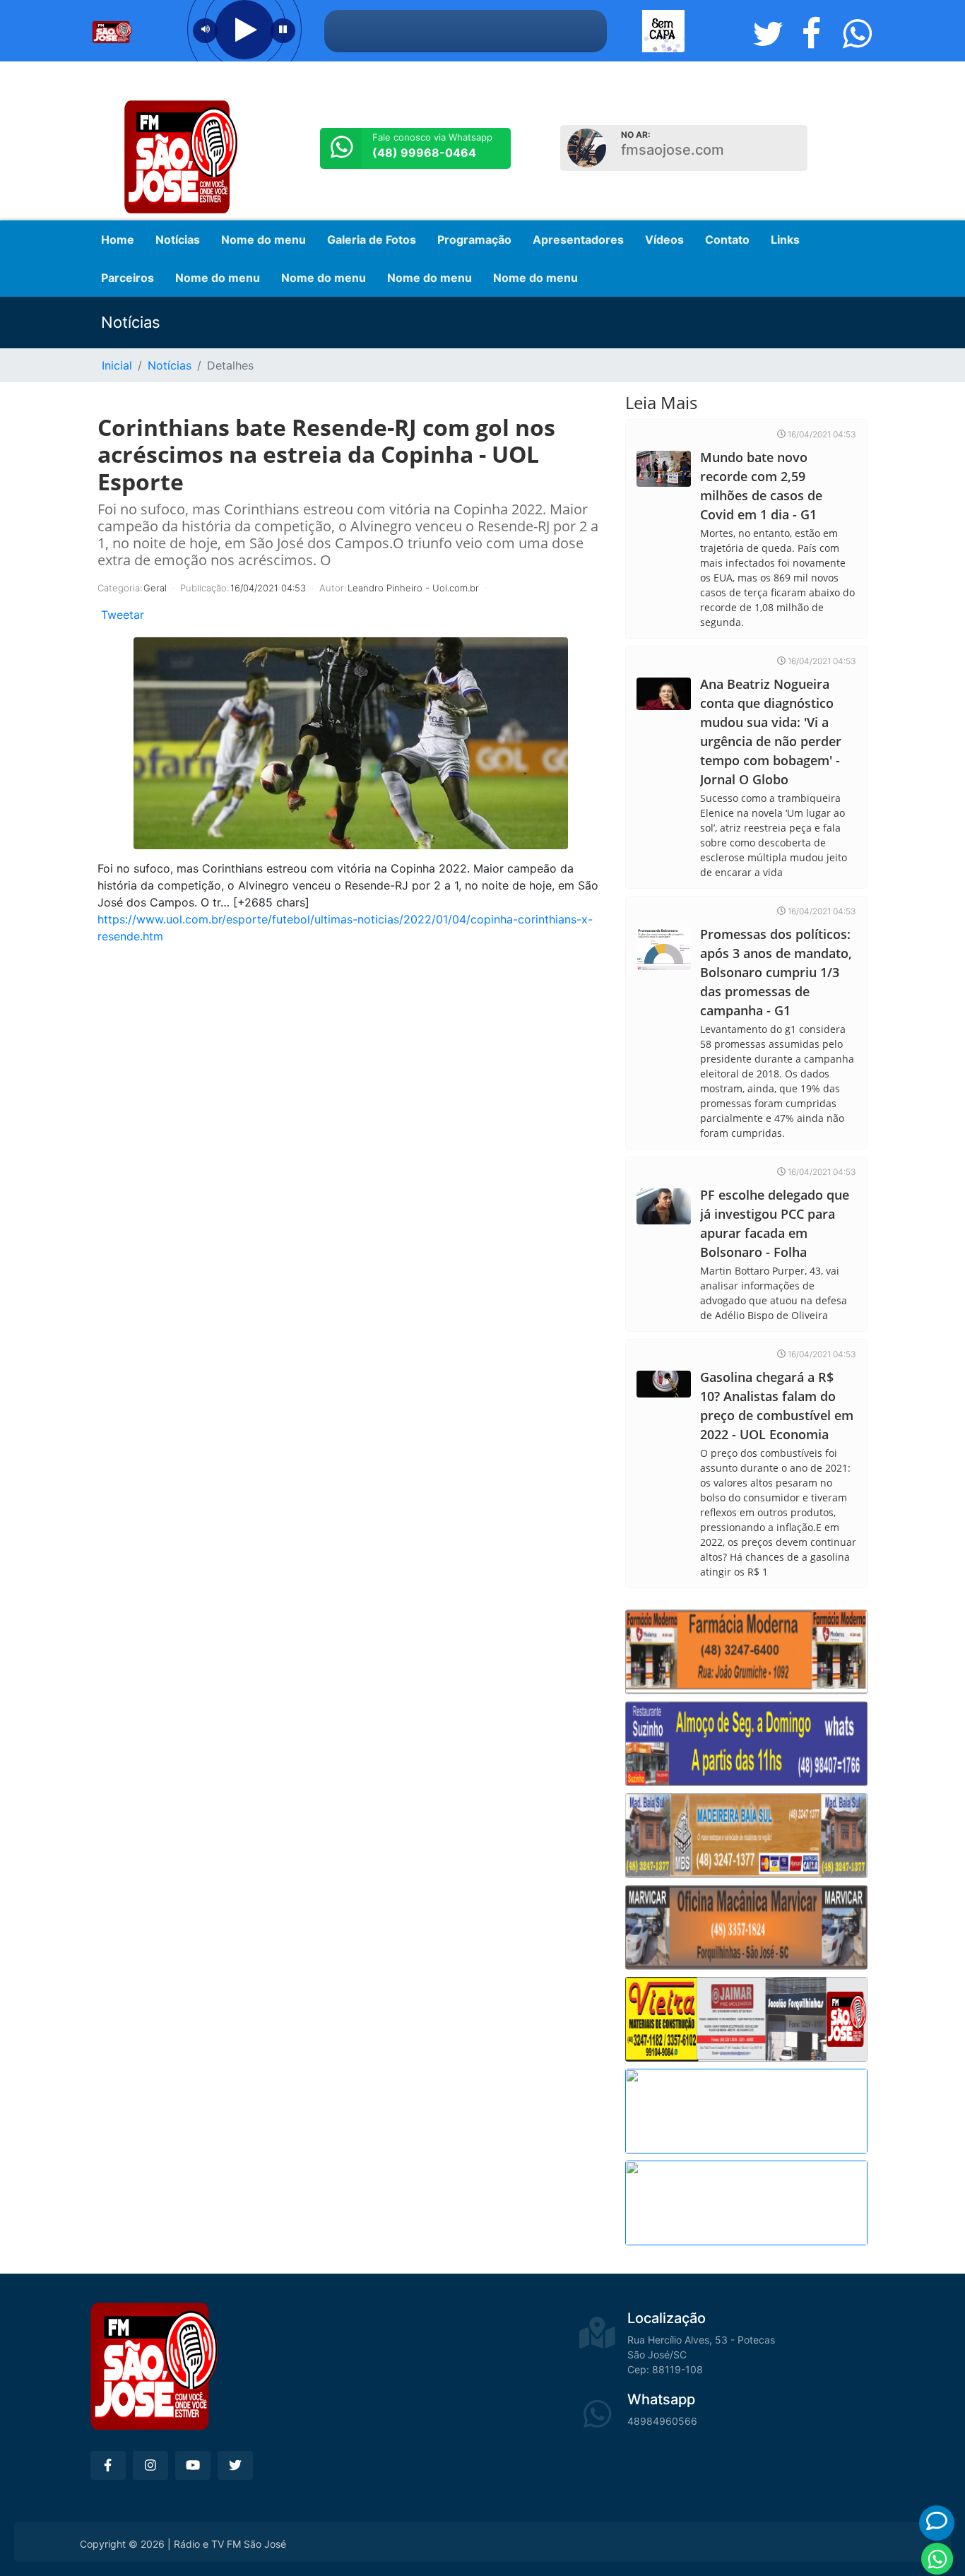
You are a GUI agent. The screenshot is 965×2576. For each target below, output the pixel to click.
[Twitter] (235, 2465)
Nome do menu (264, 240)
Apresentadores (578, 240)
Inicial (117, 365)
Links (785, 240)
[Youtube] (193, 2465)
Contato (727, 240)
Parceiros (128, 278)
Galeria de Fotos (372, 240)
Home (118, 240)
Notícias (178, 240)
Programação (474, 240)
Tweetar (123, 615)
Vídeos (664, 240)
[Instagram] (150, 2465)
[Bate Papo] (937, 2521)
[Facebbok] (108, 2465)
